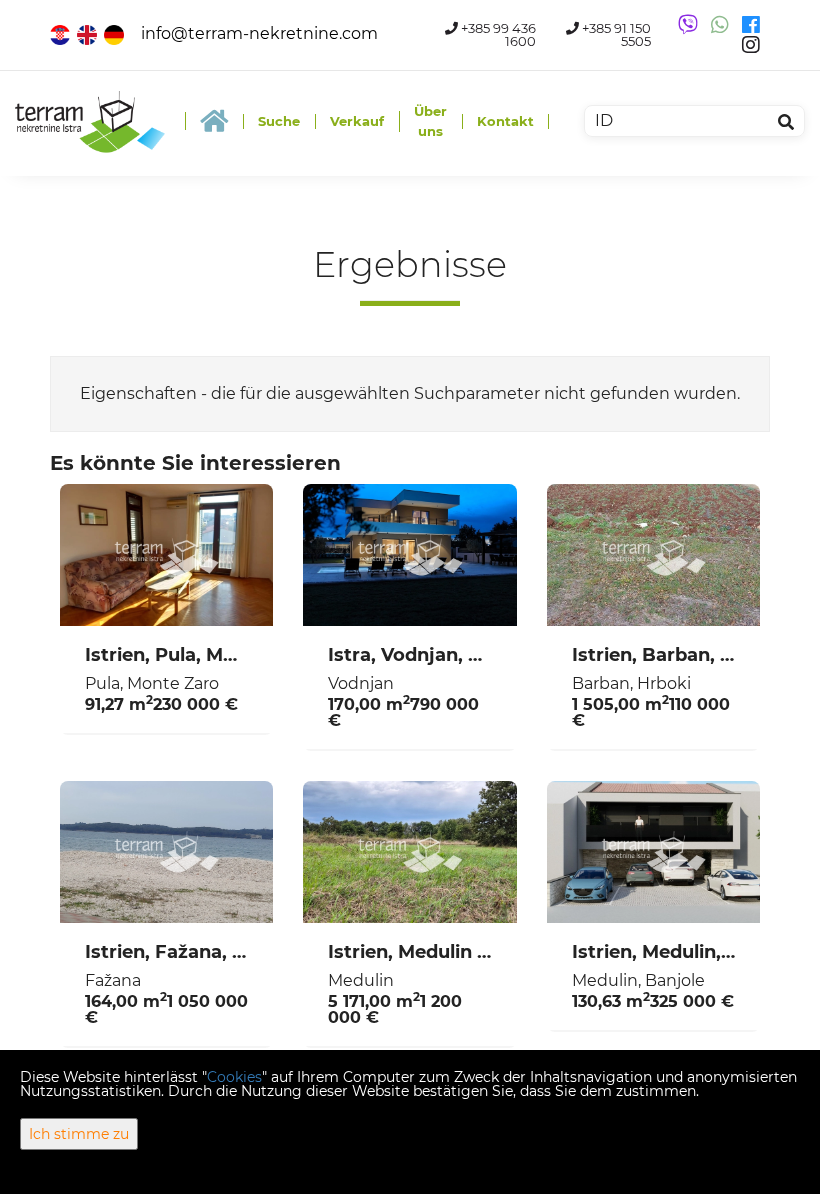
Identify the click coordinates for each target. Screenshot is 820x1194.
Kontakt (505, 121)
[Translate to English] (88, 33)
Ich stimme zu (79, 1134)
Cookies (234, 1077)
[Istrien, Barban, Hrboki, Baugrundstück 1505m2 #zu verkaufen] (653, 555)
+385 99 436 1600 (497, 35)
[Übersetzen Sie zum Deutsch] (115, 33)
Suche (279, 121)
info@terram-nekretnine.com (259, 33)
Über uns (430, 121)
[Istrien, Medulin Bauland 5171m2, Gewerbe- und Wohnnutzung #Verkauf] (409, 852)
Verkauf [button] (357, 121)
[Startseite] (214, 121)
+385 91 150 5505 (615, 35)
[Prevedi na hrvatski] (61, 33)
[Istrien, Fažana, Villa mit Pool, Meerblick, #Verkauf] (166, 852)
